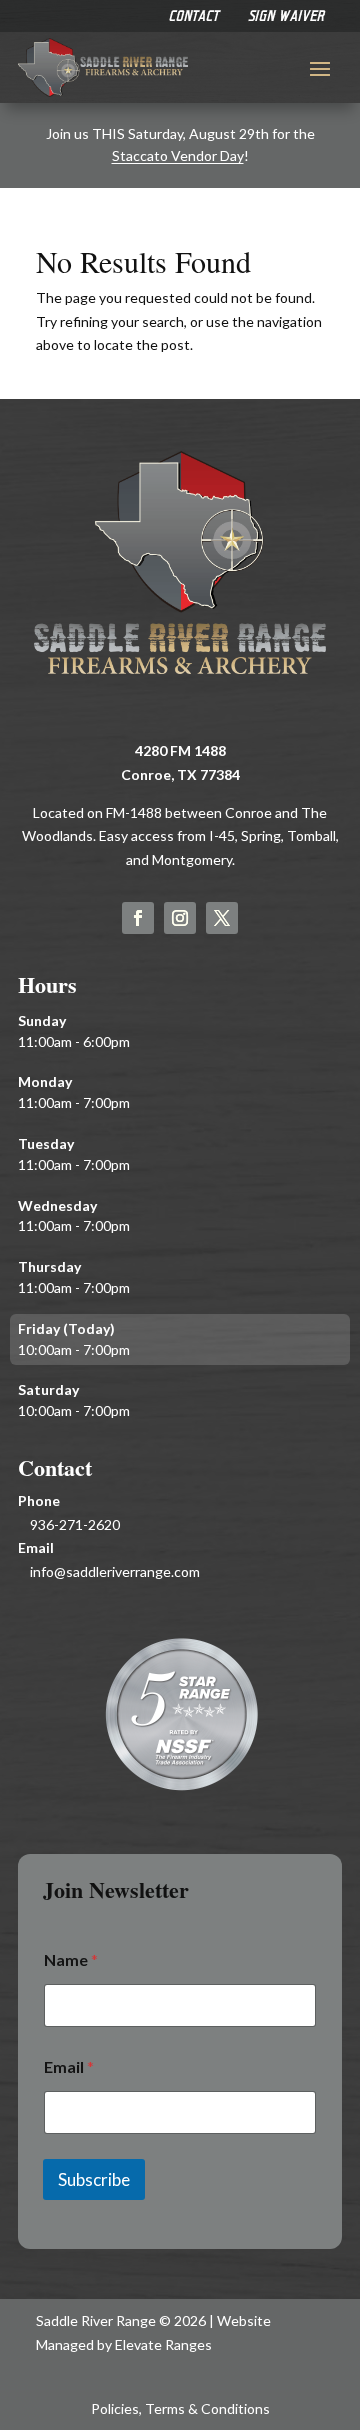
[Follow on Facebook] (138, 918)
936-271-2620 (75, 1524)
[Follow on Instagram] (180, 918)
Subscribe (94, 2179)
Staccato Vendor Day (178, 155)
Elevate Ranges (163, 2344)
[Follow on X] (222, 918)
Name (71, 1959)
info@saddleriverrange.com (115, 1571)
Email (69, 2066)
